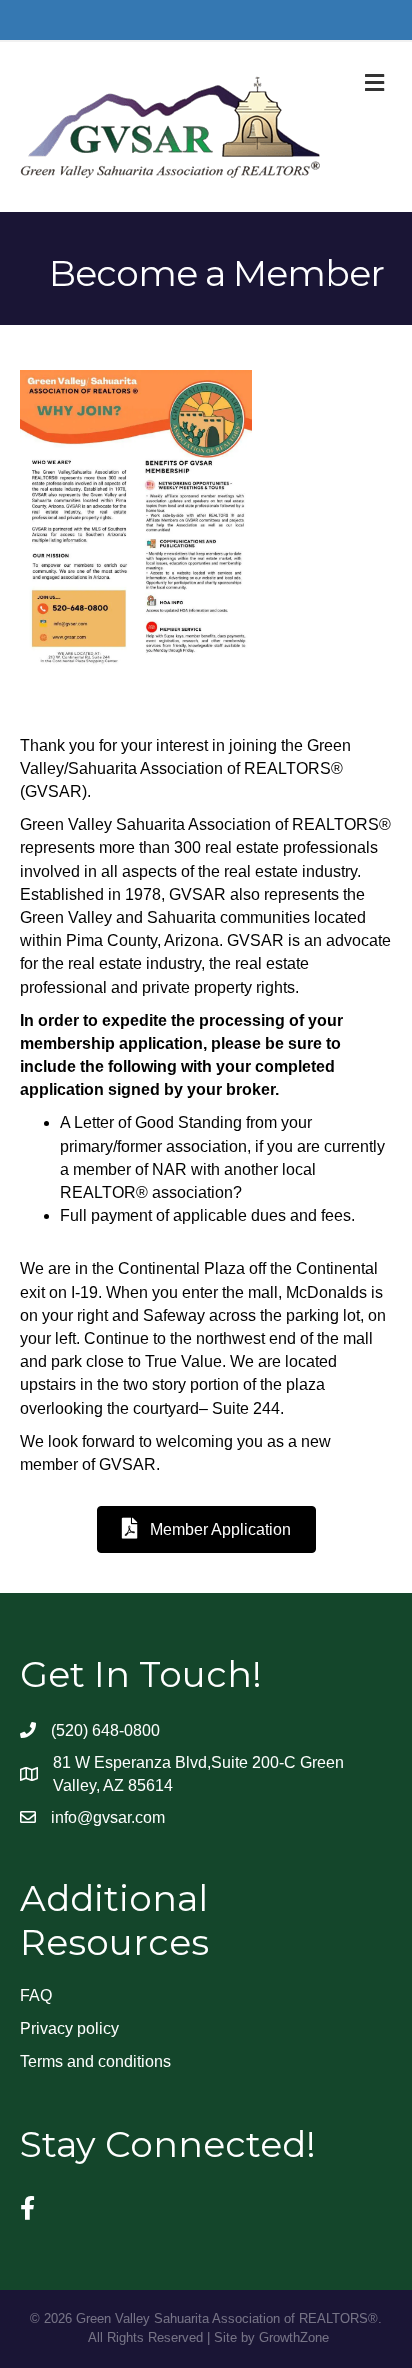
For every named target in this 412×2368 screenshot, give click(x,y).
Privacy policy (69, 2028)
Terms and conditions (95, 2061)
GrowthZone (294, 2337)
